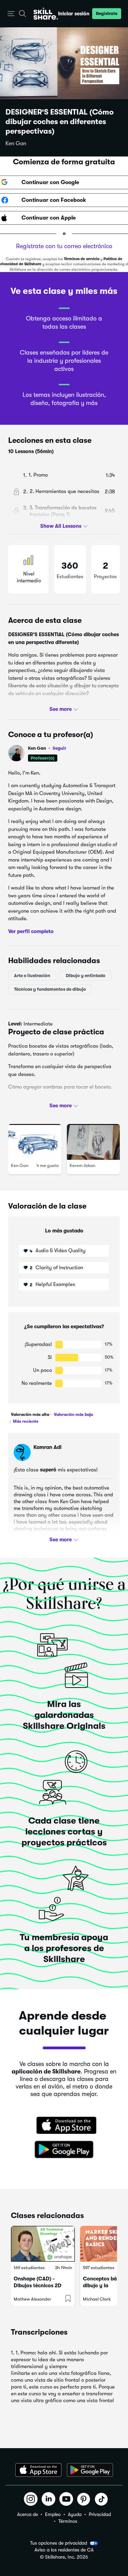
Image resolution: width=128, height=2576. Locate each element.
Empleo (53, 2514)
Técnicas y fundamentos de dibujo (50, 989)
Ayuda (75, 2514)
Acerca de (27, 2514)
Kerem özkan (82, 1165)
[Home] (46, 14)
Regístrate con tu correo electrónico (64, 246)
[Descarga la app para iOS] (38, 2470)
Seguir (59, 748)
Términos (68, 2521)
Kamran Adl (47, 1447)
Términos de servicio (82, 259)
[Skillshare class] (43, 2244)
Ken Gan (16, 144)
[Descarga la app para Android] (90, 2470)
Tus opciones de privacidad (59, 2543)
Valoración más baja (73, 1414)
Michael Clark (97, 2299)
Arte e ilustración (32, 976)
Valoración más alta (30, 1414)
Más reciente (25, 1421)
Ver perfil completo (31, 931)
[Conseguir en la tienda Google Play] (64, 2150)
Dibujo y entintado (86, 976)
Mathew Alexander (32, 2299)
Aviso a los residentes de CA (64, 2550)
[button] (11, 14)
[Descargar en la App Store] (64, 2126)
